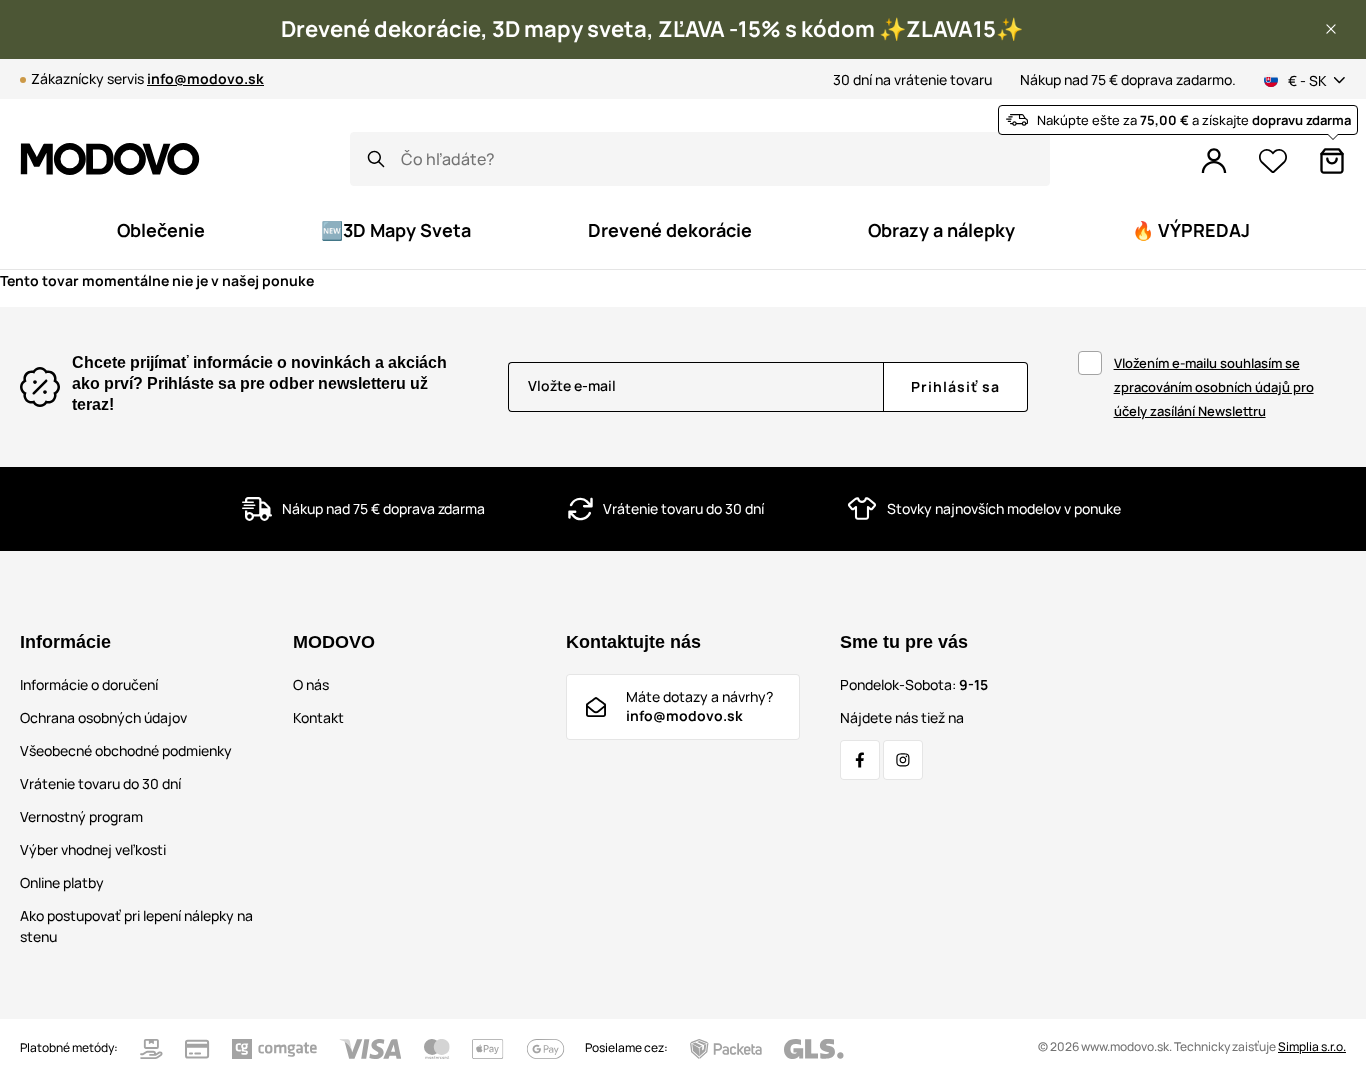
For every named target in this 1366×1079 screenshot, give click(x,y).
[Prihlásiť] (1214, 161)
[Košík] (1332, 161)
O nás (311, 684)
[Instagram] (903, 760)
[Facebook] (860, 760)
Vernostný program (81, 816)
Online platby (62, 882)
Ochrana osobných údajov (103, 717)
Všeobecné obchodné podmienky (126, 750)
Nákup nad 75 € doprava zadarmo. (1128, 79)
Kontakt (318, 717)
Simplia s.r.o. (1312, 1046)
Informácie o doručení (89, 684)
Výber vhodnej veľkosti (93, 849)
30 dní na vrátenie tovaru (912, 79)
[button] (1331, 29)
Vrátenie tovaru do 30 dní (100, 783)
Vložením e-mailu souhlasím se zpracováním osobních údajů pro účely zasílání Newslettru (1214, 387)
